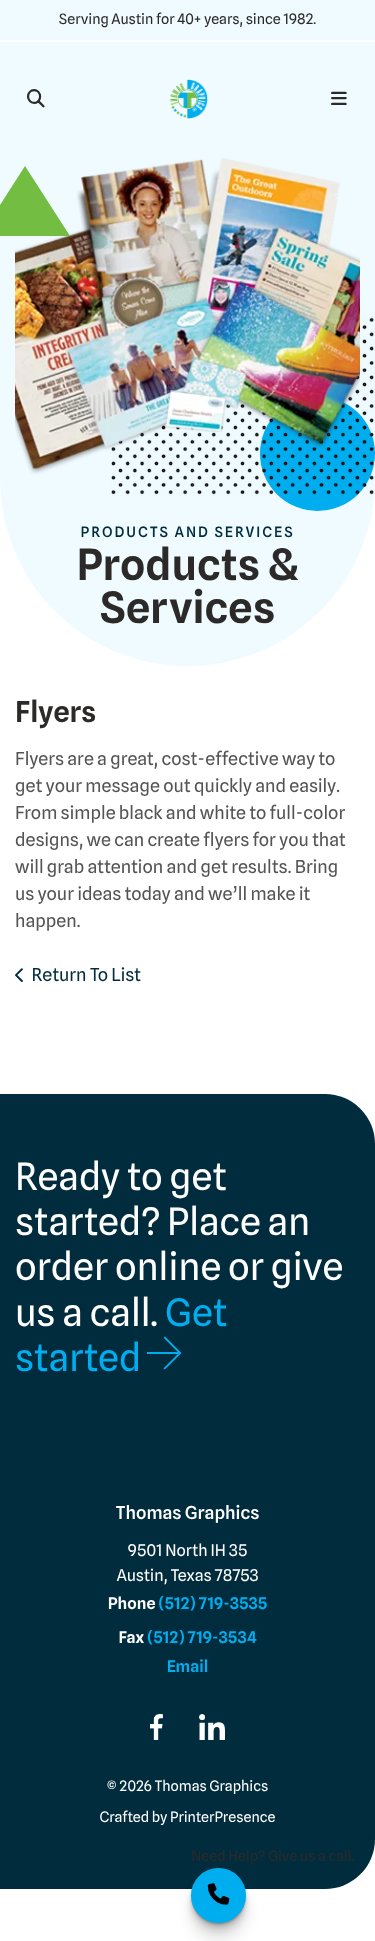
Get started (121, 1335)
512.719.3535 (218, 1895)
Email (188, 1666)
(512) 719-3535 (212, 1603)
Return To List (86, 975)
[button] (36, 99)
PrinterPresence (222, 1817)
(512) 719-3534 (201, 1637)
